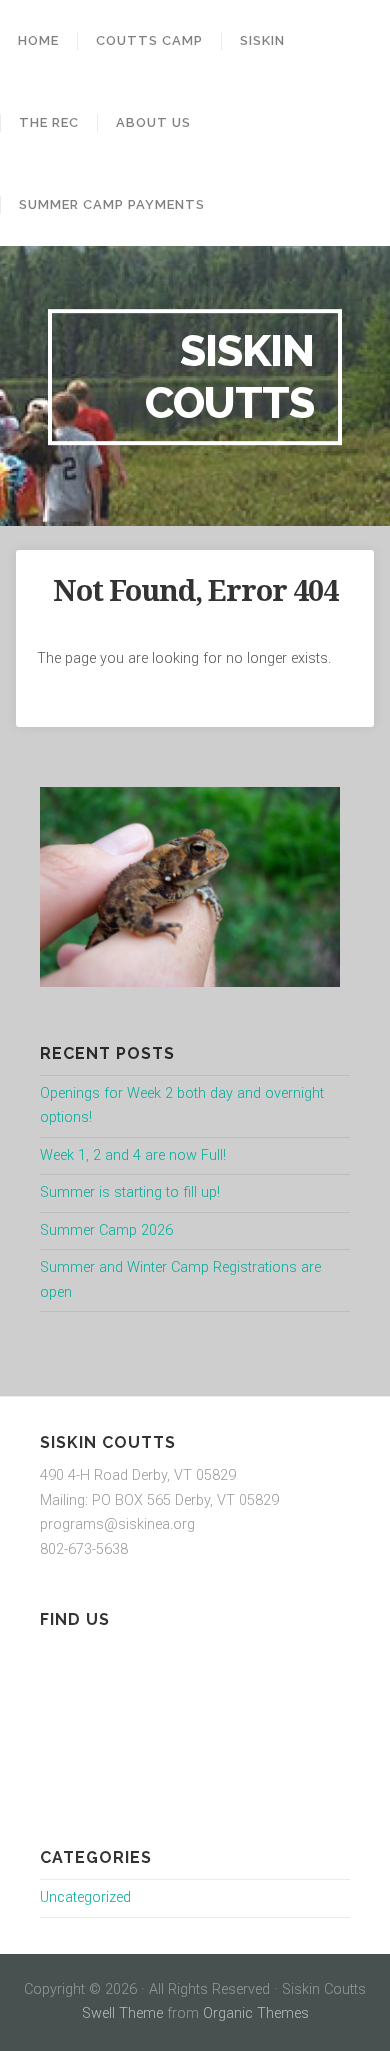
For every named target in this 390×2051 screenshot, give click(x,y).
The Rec (49, 122)
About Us (153, 122)
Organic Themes (256, 2013)
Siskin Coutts (229, 376)
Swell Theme (122, 2013)
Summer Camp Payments (112, 204)
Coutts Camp (149, 40)
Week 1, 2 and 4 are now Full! (133, 1155)
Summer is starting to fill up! (130, 1192)
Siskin (262, 40)
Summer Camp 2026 (106, 1230)
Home (38, 40)
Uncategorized (85, 1897)
